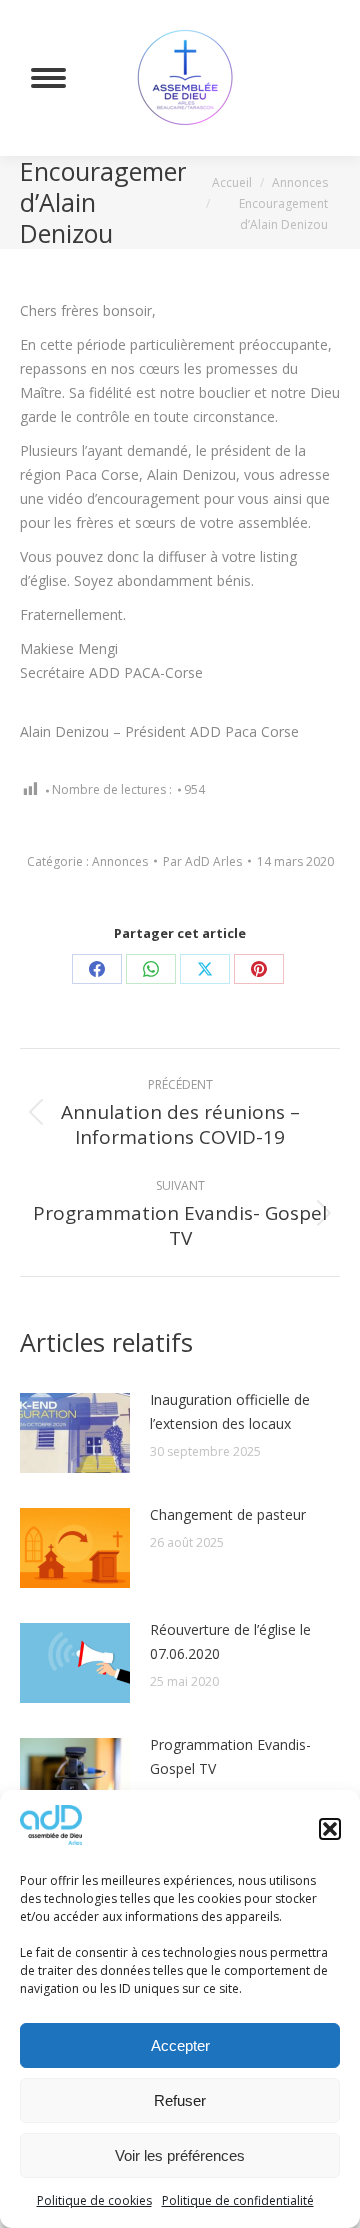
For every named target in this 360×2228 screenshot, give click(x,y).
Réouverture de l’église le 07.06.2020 (230, 1641)
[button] (330, 1829)
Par (202, 861)
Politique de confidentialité (238, 2200)
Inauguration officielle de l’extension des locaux (230, 1411)
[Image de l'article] (75, 1433)
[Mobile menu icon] (48, 78)
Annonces (120, 861)
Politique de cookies (94, 2200)
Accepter (180, 2045)
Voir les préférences (180, 2155)
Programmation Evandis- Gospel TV (230, 1756)
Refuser (180, 2100)
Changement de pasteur (228, 1514)
